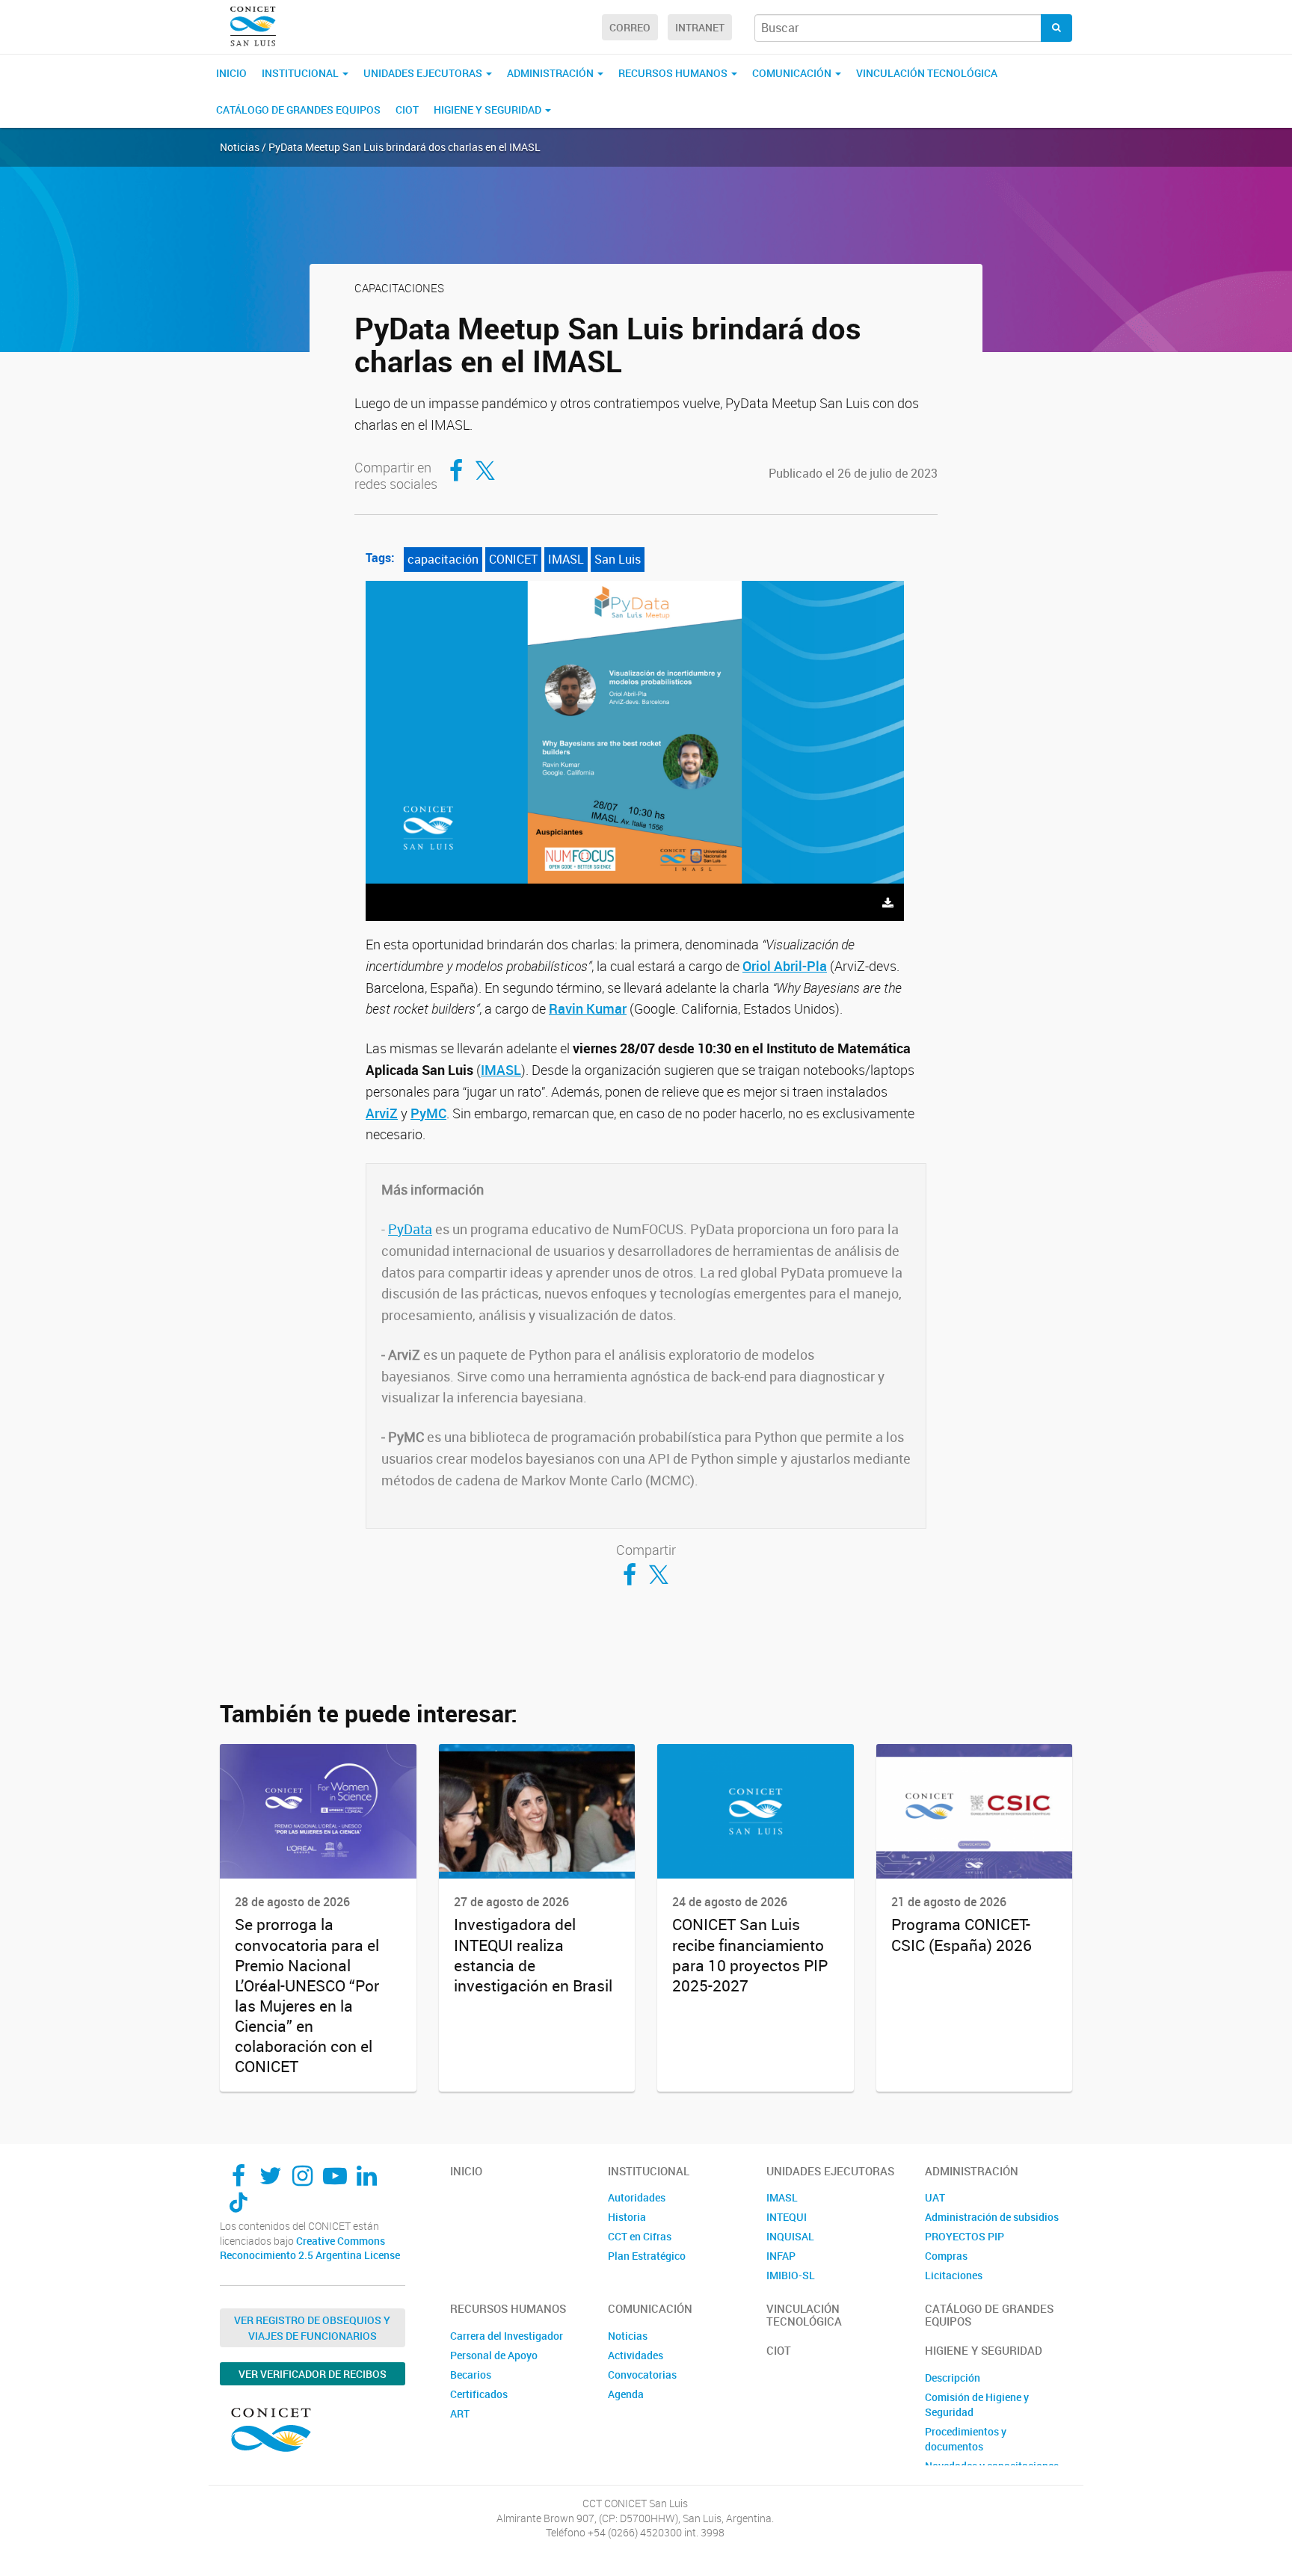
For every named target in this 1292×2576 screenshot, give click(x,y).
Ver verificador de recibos (313, 2374)
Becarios (471, 2375)
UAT (935, 2197)
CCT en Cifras (640, 2236)
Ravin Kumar (588, 1008)
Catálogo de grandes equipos (298, 110)
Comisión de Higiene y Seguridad (977, 2404)
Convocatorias (642, 2375)
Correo (630, 27)
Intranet (700, 27)
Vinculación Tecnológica (927, 73)
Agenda (626, 2394)
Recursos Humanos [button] (674, 73)
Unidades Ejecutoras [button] (424, 73)
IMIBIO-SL (791, 2275)
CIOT (407, 110)
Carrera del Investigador (507, 2336)
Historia (627, 2217)
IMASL (566, 559)
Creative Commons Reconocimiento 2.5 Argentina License (310, 2248)
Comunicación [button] (793, 73)
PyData (410, 1229)
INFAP (781, 2256)
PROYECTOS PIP (965, 2236)
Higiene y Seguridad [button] (489, 110)
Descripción (953, 2378)
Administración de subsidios (992, 2217)
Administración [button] (551, 73)
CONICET (513, 559)
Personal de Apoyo (494, 2355)
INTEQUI (787, 2217)
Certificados (479, 2394)
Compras (946, 2256)
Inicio (231, 73)
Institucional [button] (301, 73)
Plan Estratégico (647, 2256)
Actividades (636, 2355)
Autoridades (637, 2197)
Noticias (628, 2336)
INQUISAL (790, 2236)
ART (460, 2413)
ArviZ (382, 1113)
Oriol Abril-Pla (785, 966)
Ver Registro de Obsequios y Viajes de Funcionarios (312, 2328)
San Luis (618, 559)
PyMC (428, 1113)
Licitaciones (954, 2275)
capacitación (443, 559)
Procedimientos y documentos (966, 2439)
